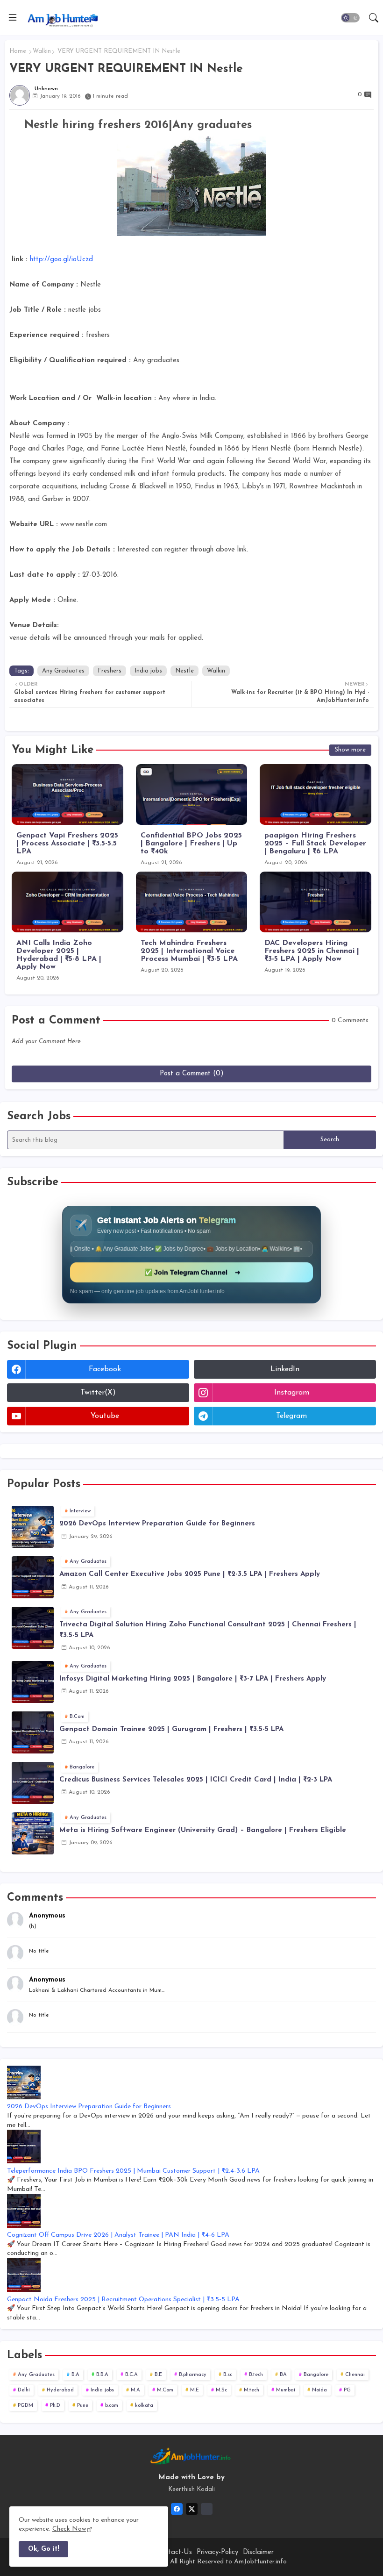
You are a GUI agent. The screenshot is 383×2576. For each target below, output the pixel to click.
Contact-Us (174, 2552)
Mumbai (286, 2390)
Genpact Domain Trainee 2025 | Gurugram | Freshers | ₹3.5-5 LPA (171, 1729)
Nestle (184, 671)
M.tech (252, 2390)
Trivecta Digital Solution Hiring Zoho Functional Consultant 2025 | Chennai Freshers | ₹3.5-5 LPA (208, 1630)
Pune (83, 2406)
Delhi (24, 2390)
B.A (75, 2375)
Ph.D (55, 2406)
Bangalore (316, 2375)
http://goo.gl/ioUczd (60, 260)
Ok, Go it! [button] (43, 2549)
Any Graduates (63, 671)
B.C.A (131, 2375)
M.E (195, 2390)
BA (283, 2375)
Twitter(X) (98, 1393)
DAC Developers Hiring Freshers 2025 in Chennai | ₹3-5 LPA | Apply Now (312, 951)
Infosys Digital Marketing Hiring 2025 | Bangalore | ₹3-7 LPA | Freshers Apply (193, 1679)
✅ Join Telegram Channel (192, 1272)
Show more (350, 750)
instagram (292, 1393)
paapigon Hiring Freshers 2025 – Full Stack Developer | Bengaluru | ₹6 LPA (315, 844)
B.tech (256, 2375)
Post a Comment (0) (192, 1074)
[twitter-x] (192, 2509)
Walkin (42, 51)
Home (18, 51)
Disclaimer (258, 2552)
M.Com (165, 2390)
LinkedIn (285, 1369)
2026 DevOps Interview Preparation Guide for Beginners (157, 1524)
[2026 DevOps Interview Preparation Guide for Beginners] (33, 1527)
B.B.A (102, 2375)
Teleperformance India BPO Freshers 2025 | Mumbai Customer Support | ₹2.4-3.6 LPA (133, 2171)
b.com (112, 2406)
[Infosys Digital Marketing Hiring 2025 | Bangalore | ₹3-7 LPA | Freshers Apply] (33, 1682)
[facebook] (177, 2509)
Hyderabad (60, 2390)
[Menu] (13, 18)
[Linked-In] (207, 2509)
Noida (319, 2390)
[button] (350, 18)
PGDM (25, 2406)
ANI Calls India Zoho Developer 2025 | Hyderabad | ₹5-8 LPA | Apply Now (59, 955)
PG (347, 2390)
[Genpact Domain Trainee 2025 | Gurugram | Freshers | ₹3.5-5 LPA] (33, 1732)
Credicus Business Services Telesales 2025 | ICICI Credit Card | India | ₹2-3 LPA (196, 1780)
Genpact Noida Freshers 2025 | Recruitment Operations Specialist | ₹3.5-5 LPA (123, 2300)
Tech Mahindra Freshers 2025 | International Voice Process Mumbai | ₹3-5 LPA (189, 951)
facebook (105, 1369)
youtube (105, 1416)
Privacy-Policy (217, 2552)
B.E (158, 2375)
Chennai (355, 2375)
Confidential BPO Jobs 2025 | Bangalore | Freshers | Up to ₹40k (191, 844)
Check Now (69, 2529)
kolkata (144, 2406)
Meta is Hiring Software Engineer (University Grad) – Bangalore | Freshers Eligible (203, 1830)
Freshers (110, 671)
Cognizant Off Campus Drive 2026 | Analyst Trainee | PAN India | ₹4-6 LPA (118, 2235)
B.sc (228, 2375)
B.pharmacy (193, 2375)
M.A (135, 2390)
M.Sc (221, 2390)
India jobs (148, 671)
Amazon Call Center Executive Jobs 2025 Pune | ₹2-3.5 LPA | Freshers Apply (190, 1574)
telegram (291, 1416)
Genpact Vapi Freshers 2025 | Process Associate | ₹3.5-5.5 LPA (67, 844)
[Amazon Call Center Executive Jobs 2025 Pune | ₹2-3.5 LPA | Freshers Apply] (33, 1577)
